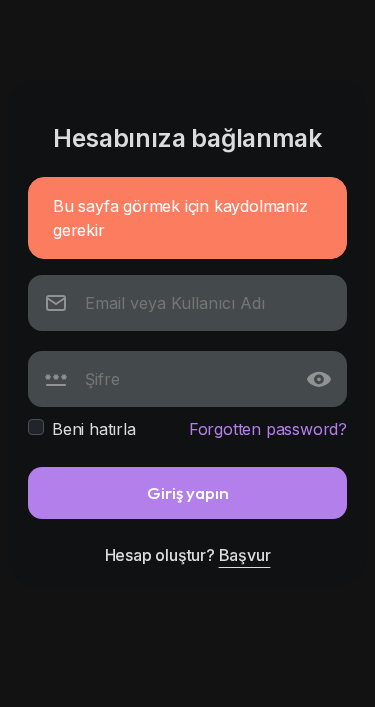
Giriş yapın (188, 492)
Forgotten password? (268, 429)
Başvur (245, 555)
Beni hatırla (94, 429)
